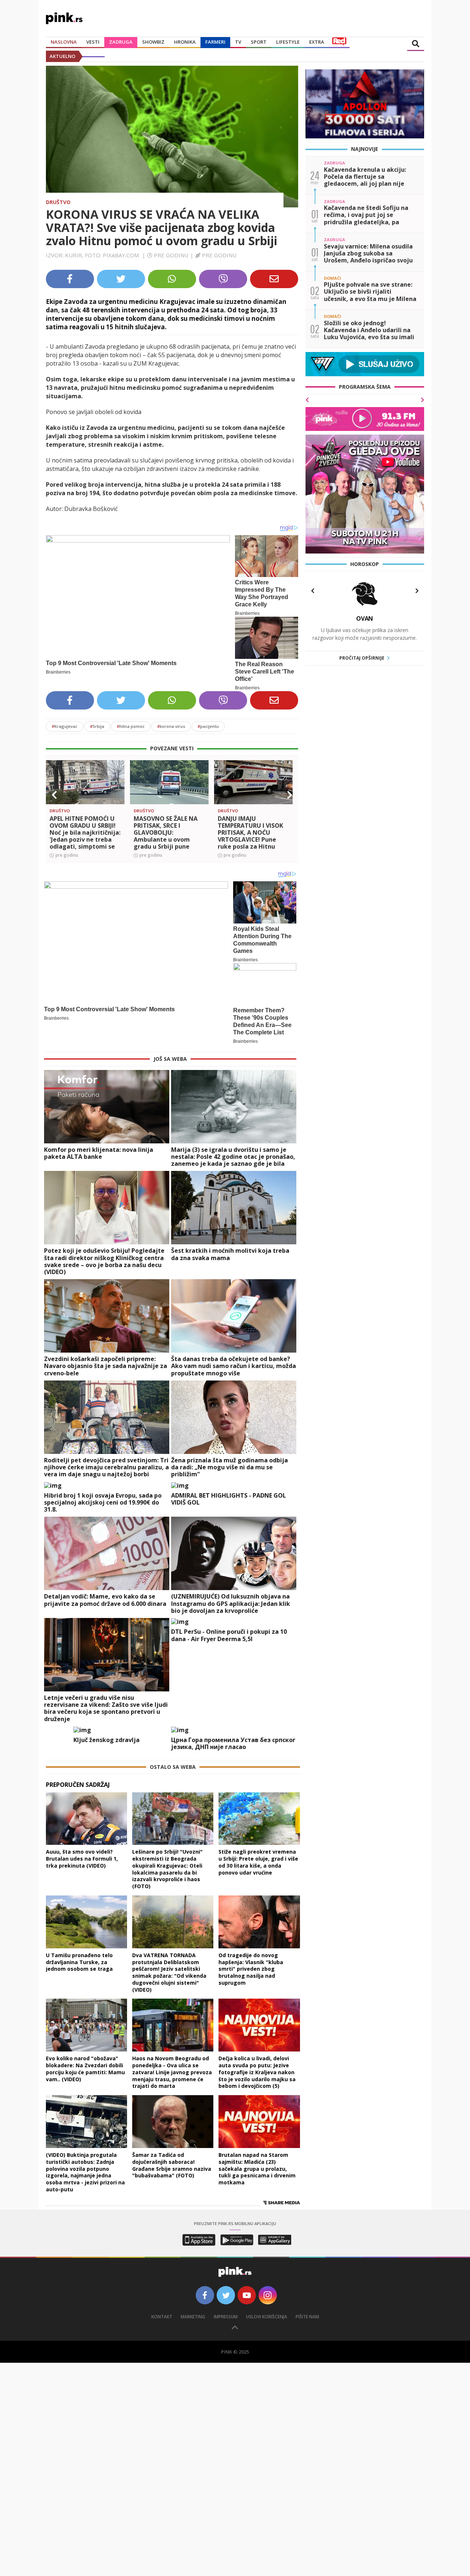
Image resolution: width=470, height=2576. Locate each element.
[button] (54, 795)
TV (238, 42)
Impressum (226, 2317)
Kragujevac (65, 726)
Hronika (185, 42)
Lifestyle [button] (288, 42)
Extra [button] (317, 42)
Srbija (97, 726)
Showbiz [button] (153, 42)
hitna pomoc (131, 726)
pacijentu (208, 726)
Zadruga (121, 42)
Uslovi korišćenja (267, 2317)
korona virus (171, 726)
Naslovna (64, 42)
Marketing (193, 2317)
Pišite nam (307, 2317)
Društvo (58, 202)
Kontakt (162, 2317)
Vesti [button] (93, 42)
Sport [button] (259, 42)
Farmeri (215, 42)
